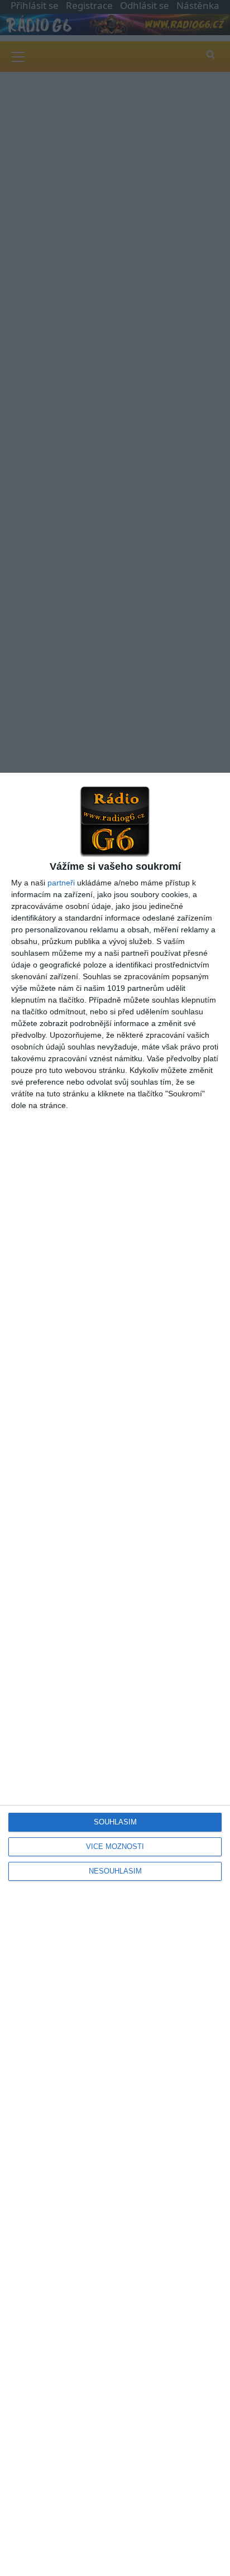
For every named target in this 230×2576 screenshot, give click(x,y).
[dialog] (115, 1674)
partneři (61, 883)
